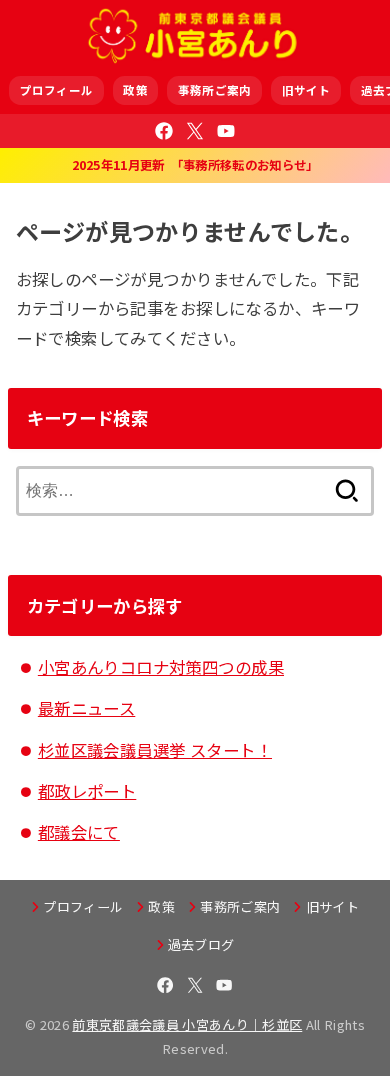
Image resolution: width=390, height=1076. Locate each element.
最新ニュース (86, 708)
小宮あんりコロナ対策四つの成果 (161, 667)
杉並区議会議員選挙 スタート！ (155, 750)
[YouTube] (226, 131)
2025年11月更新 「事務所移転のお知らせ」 (195, 165)
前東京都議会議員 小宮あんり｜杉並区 (187, 1024)
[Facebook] (164, 131)
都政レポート (87, 791)
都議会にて (79, 832)
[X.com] (195, 131)
